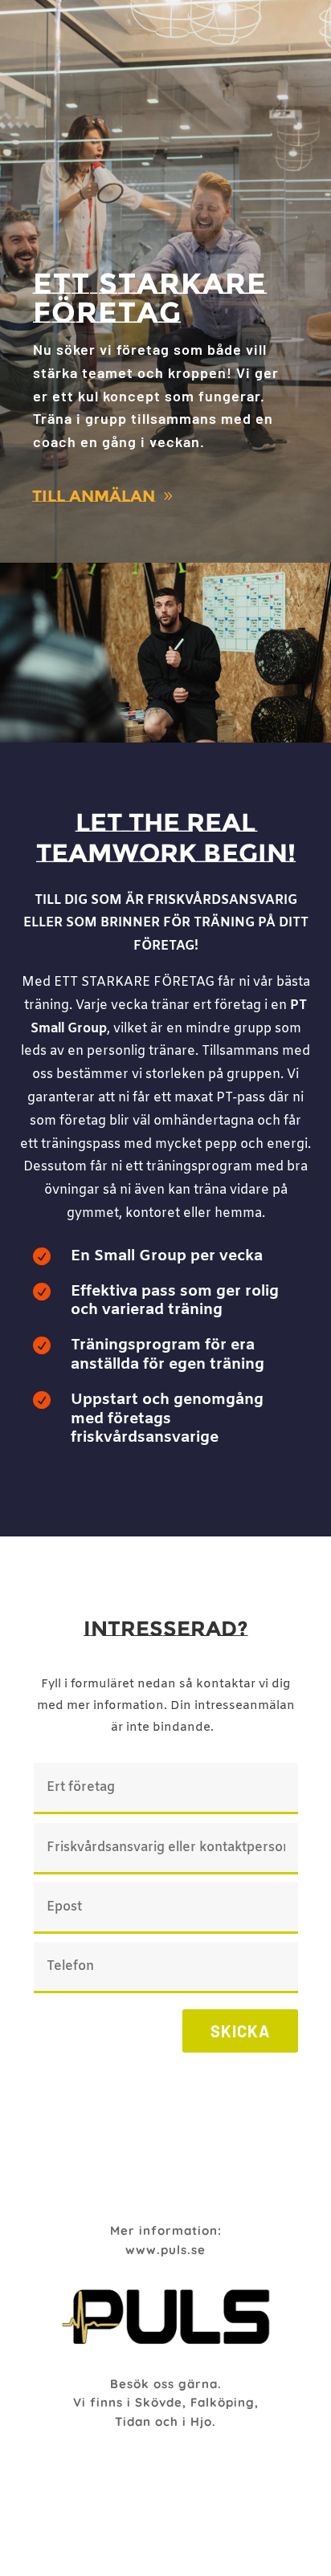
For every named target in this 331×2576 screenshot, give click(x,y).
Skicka (240, 2031)
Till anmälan (94, 496)
